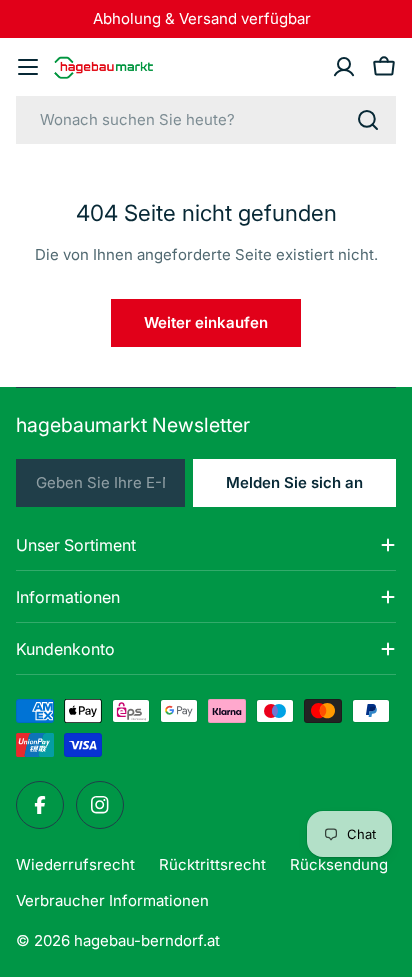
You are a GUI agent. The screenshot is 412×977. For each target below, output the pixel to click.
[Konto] (344, 67)
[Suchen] (368, 120)
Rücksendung (339, 864)
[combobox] (206, 120)
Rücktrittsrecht (212, 864)
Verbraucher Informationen (112, 900)
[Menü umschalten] (28, 67)
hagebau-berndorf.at (147, 940)
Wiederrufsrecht (75, 864)
